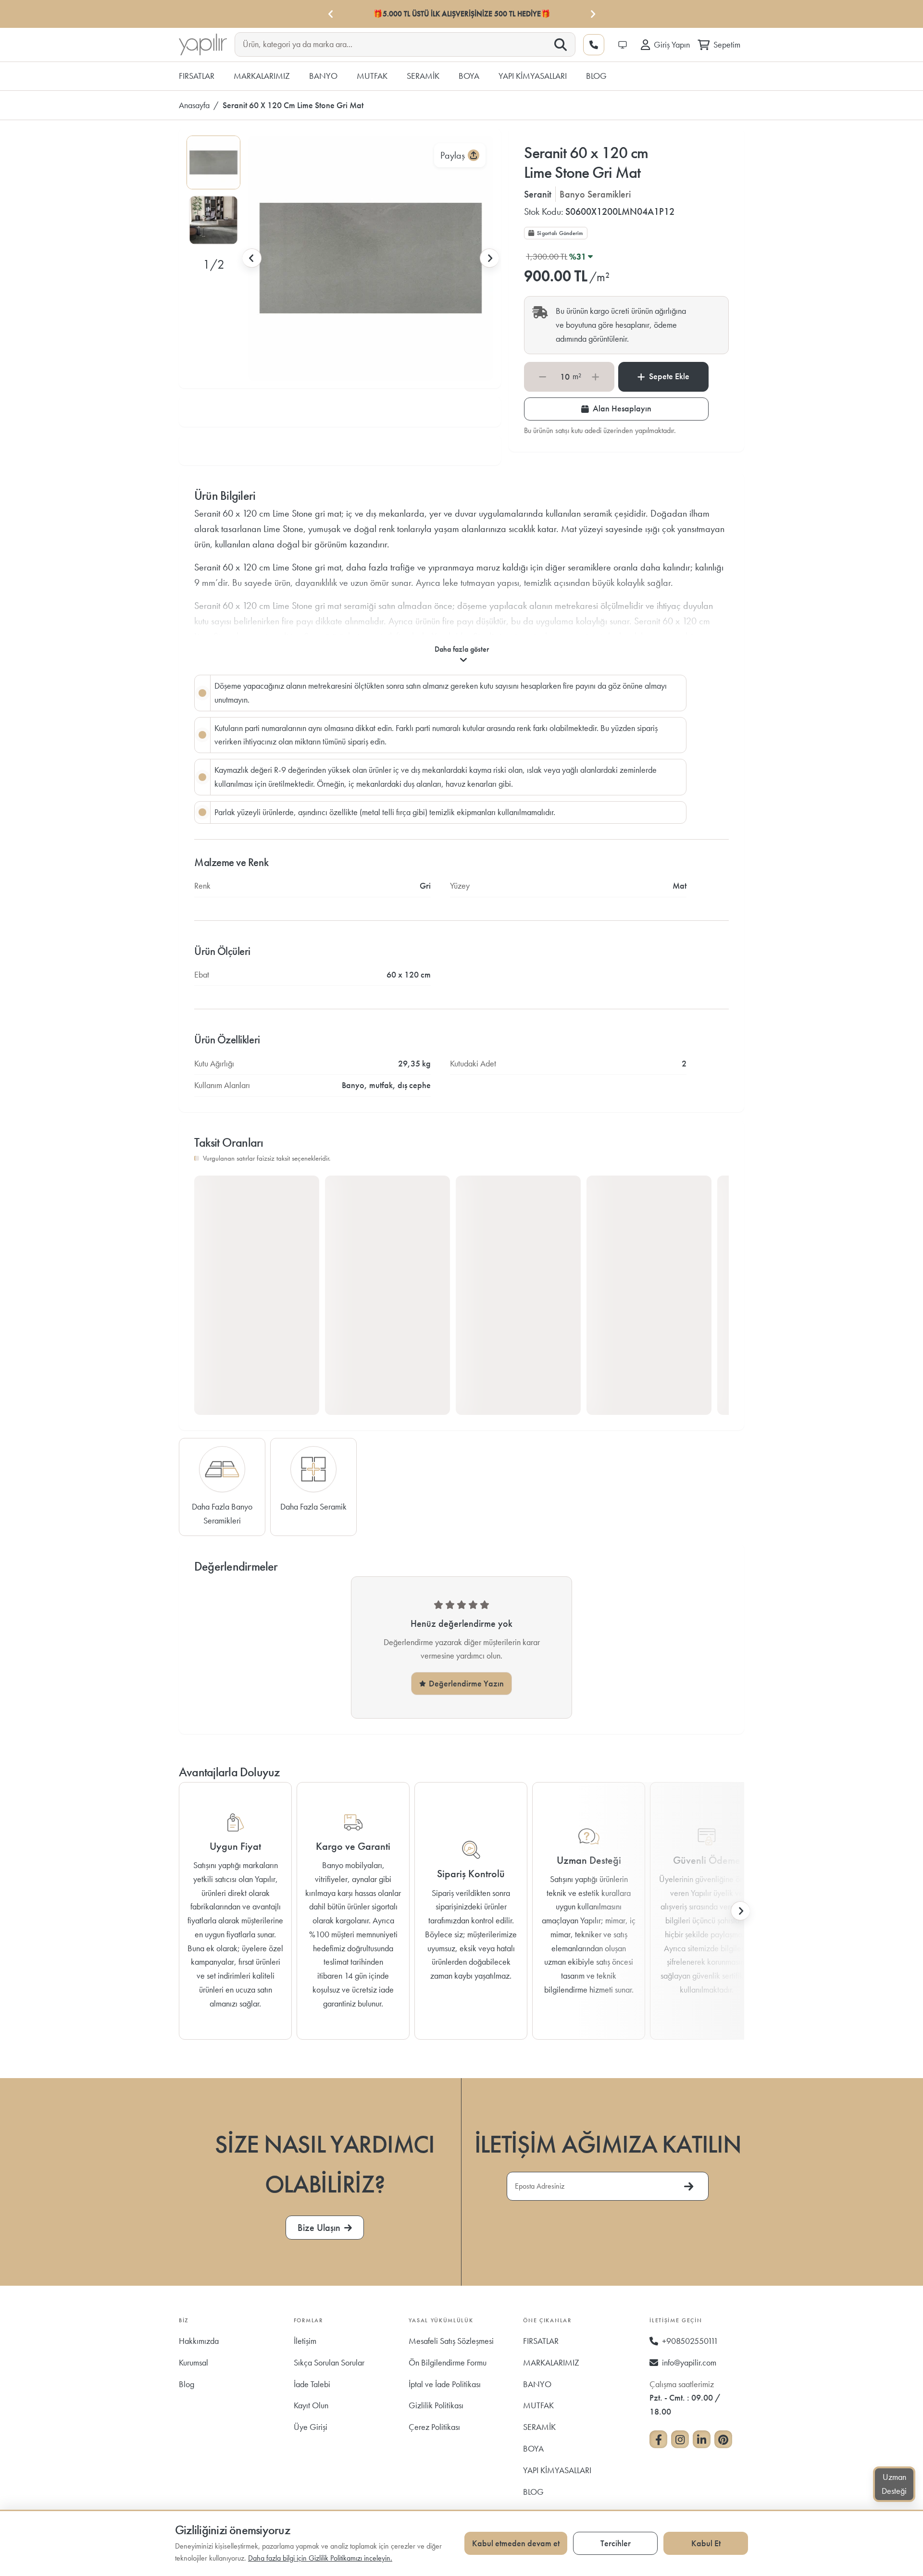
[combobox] (397, 44)
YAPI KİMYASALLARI (557, 2470)
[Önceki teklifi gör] (331, 14)
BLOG (533, 2492)
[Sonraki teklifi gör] (592, 14)
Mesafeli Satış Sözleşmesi (451, 2341)
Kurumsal (193, 2362)
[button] (213, 162)
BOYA (533, 2448)
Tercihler (616, 2543)
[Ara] (561, 45)
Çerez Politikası (434, 2427)
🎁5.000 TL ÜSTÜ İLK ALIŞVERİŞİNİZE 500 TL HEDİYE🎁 (462, 14)
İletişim (305, 2341)
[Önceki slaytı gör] (252, 258)
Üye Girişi (311, 2427)
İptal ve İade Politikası (445, 2384)
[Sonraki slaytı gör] (489, 258)
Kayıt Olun (311, 2405)
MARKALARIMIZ (551, 2362)
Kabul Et (706, 2543)
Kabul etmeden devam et (516, 2543)
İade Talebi (312, 2384)
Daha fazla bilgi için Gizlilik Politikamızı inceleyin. (320, 2558)
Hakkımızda (199, 2341)
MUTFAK (538, 2405)
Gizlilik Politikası (436, 2405)
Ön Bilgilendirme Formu (448, 2362)
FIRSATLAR (541, 2341)
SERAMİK (539, 2427)
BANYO (537, 2384)
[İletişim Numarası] (594, 45)
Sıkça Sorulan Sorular (329, 2362)
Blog (187, 2384)
